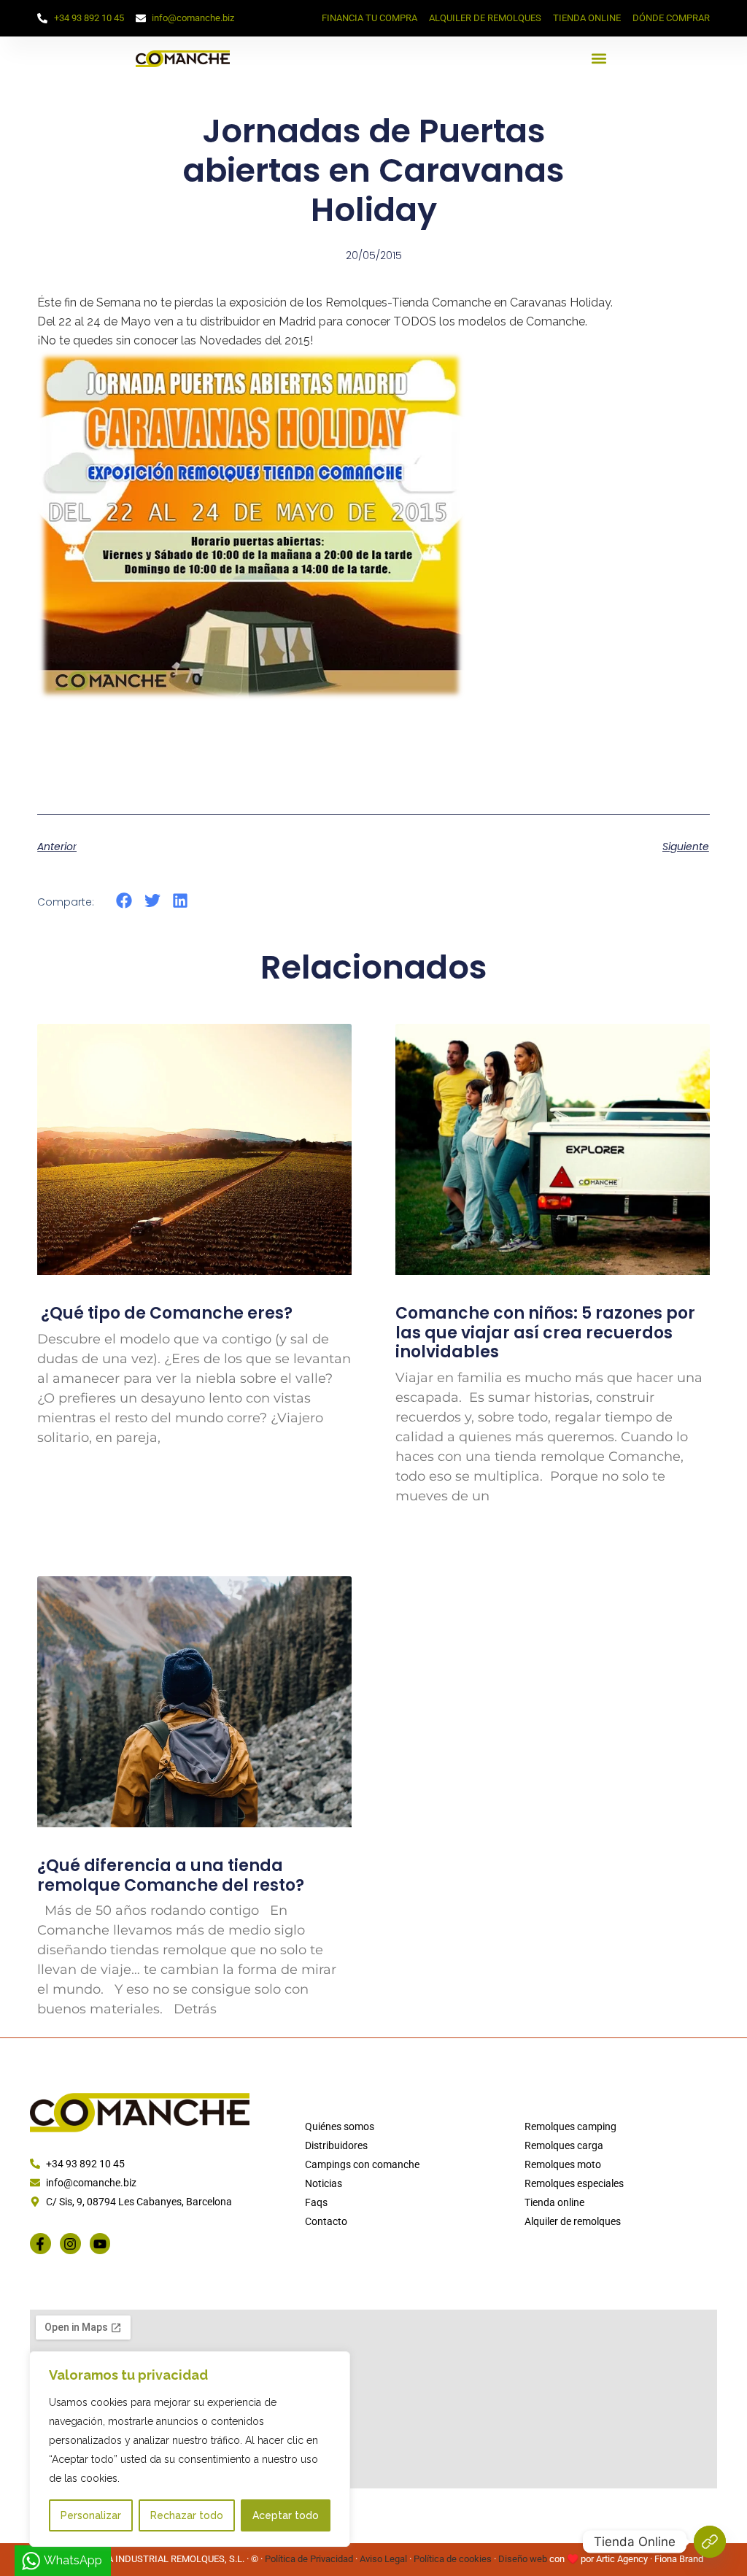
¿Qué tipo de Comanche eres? (165, 1313)
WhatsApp (73, 2560)
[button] (599, 59)
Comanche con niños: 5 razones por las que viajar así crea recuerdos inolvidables (545, 1333)
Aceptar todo (286, 2515)
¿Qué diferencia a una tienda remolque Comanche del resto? (171, 1875)
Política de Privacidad (309, 2559)
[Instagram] (70, 2244)
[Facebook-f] (40, 2244)
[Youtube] (100, 2244)
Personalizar (91, 2515)
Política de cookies (453, 2559)
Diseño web (523, 2559)
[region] (190, 2449)
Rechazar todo (187, 2515)
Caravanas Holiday (560, 302)
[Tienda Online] (710, 2542)
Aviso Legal (383, 2559)
